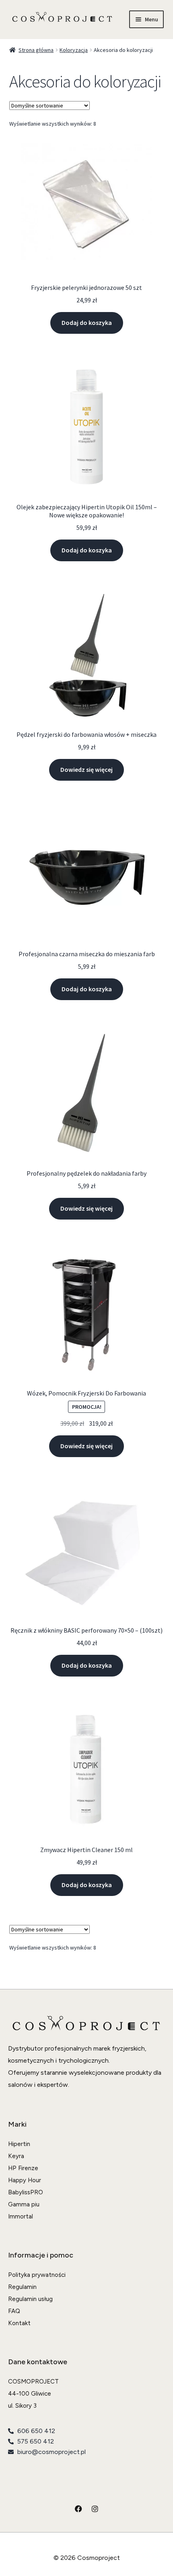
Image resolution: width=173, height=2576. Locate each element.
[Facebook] (78, 2509)
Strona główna (36, 50)
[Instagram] (95, 2509)
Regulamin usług (30, 2299)
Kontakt (19, 2323)
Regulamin (22, 2287)
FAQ (14, 2311)
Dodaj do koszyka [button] (87, 323)
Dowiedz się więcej (86, 769)
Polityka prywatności (37, 2275)
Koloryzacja (74, 50)
